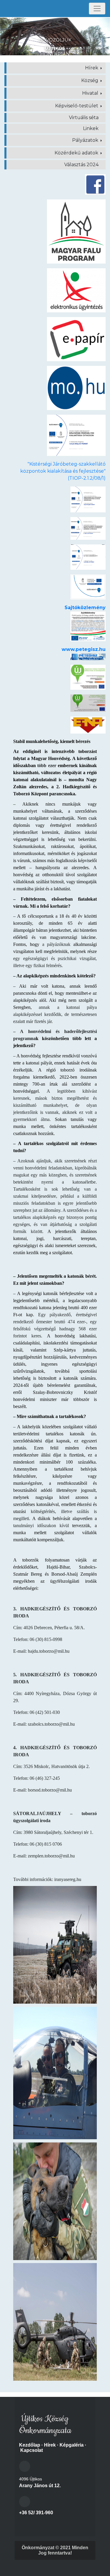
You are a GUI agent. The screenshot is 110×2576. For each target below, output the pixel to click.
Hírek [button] (92, 68)
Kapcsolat (32, 2450)
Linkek (91, 128)
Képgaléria (72, 2445)
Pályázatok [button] (86, 140)
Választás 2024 (81, 165)
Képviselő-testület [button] (77, 106)
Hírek (50, 2445)
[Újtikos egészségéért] (88, 557)
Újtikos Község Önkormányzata (45, 2425)
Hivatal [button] (91, 93)
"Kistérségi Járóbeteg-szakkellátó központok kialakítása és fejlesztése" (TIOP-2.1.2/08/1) (63, 471)
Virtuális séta (84, 118)
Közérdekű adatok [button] (77, 153)
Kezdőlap (30, 2445)
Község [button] (90, 80)
